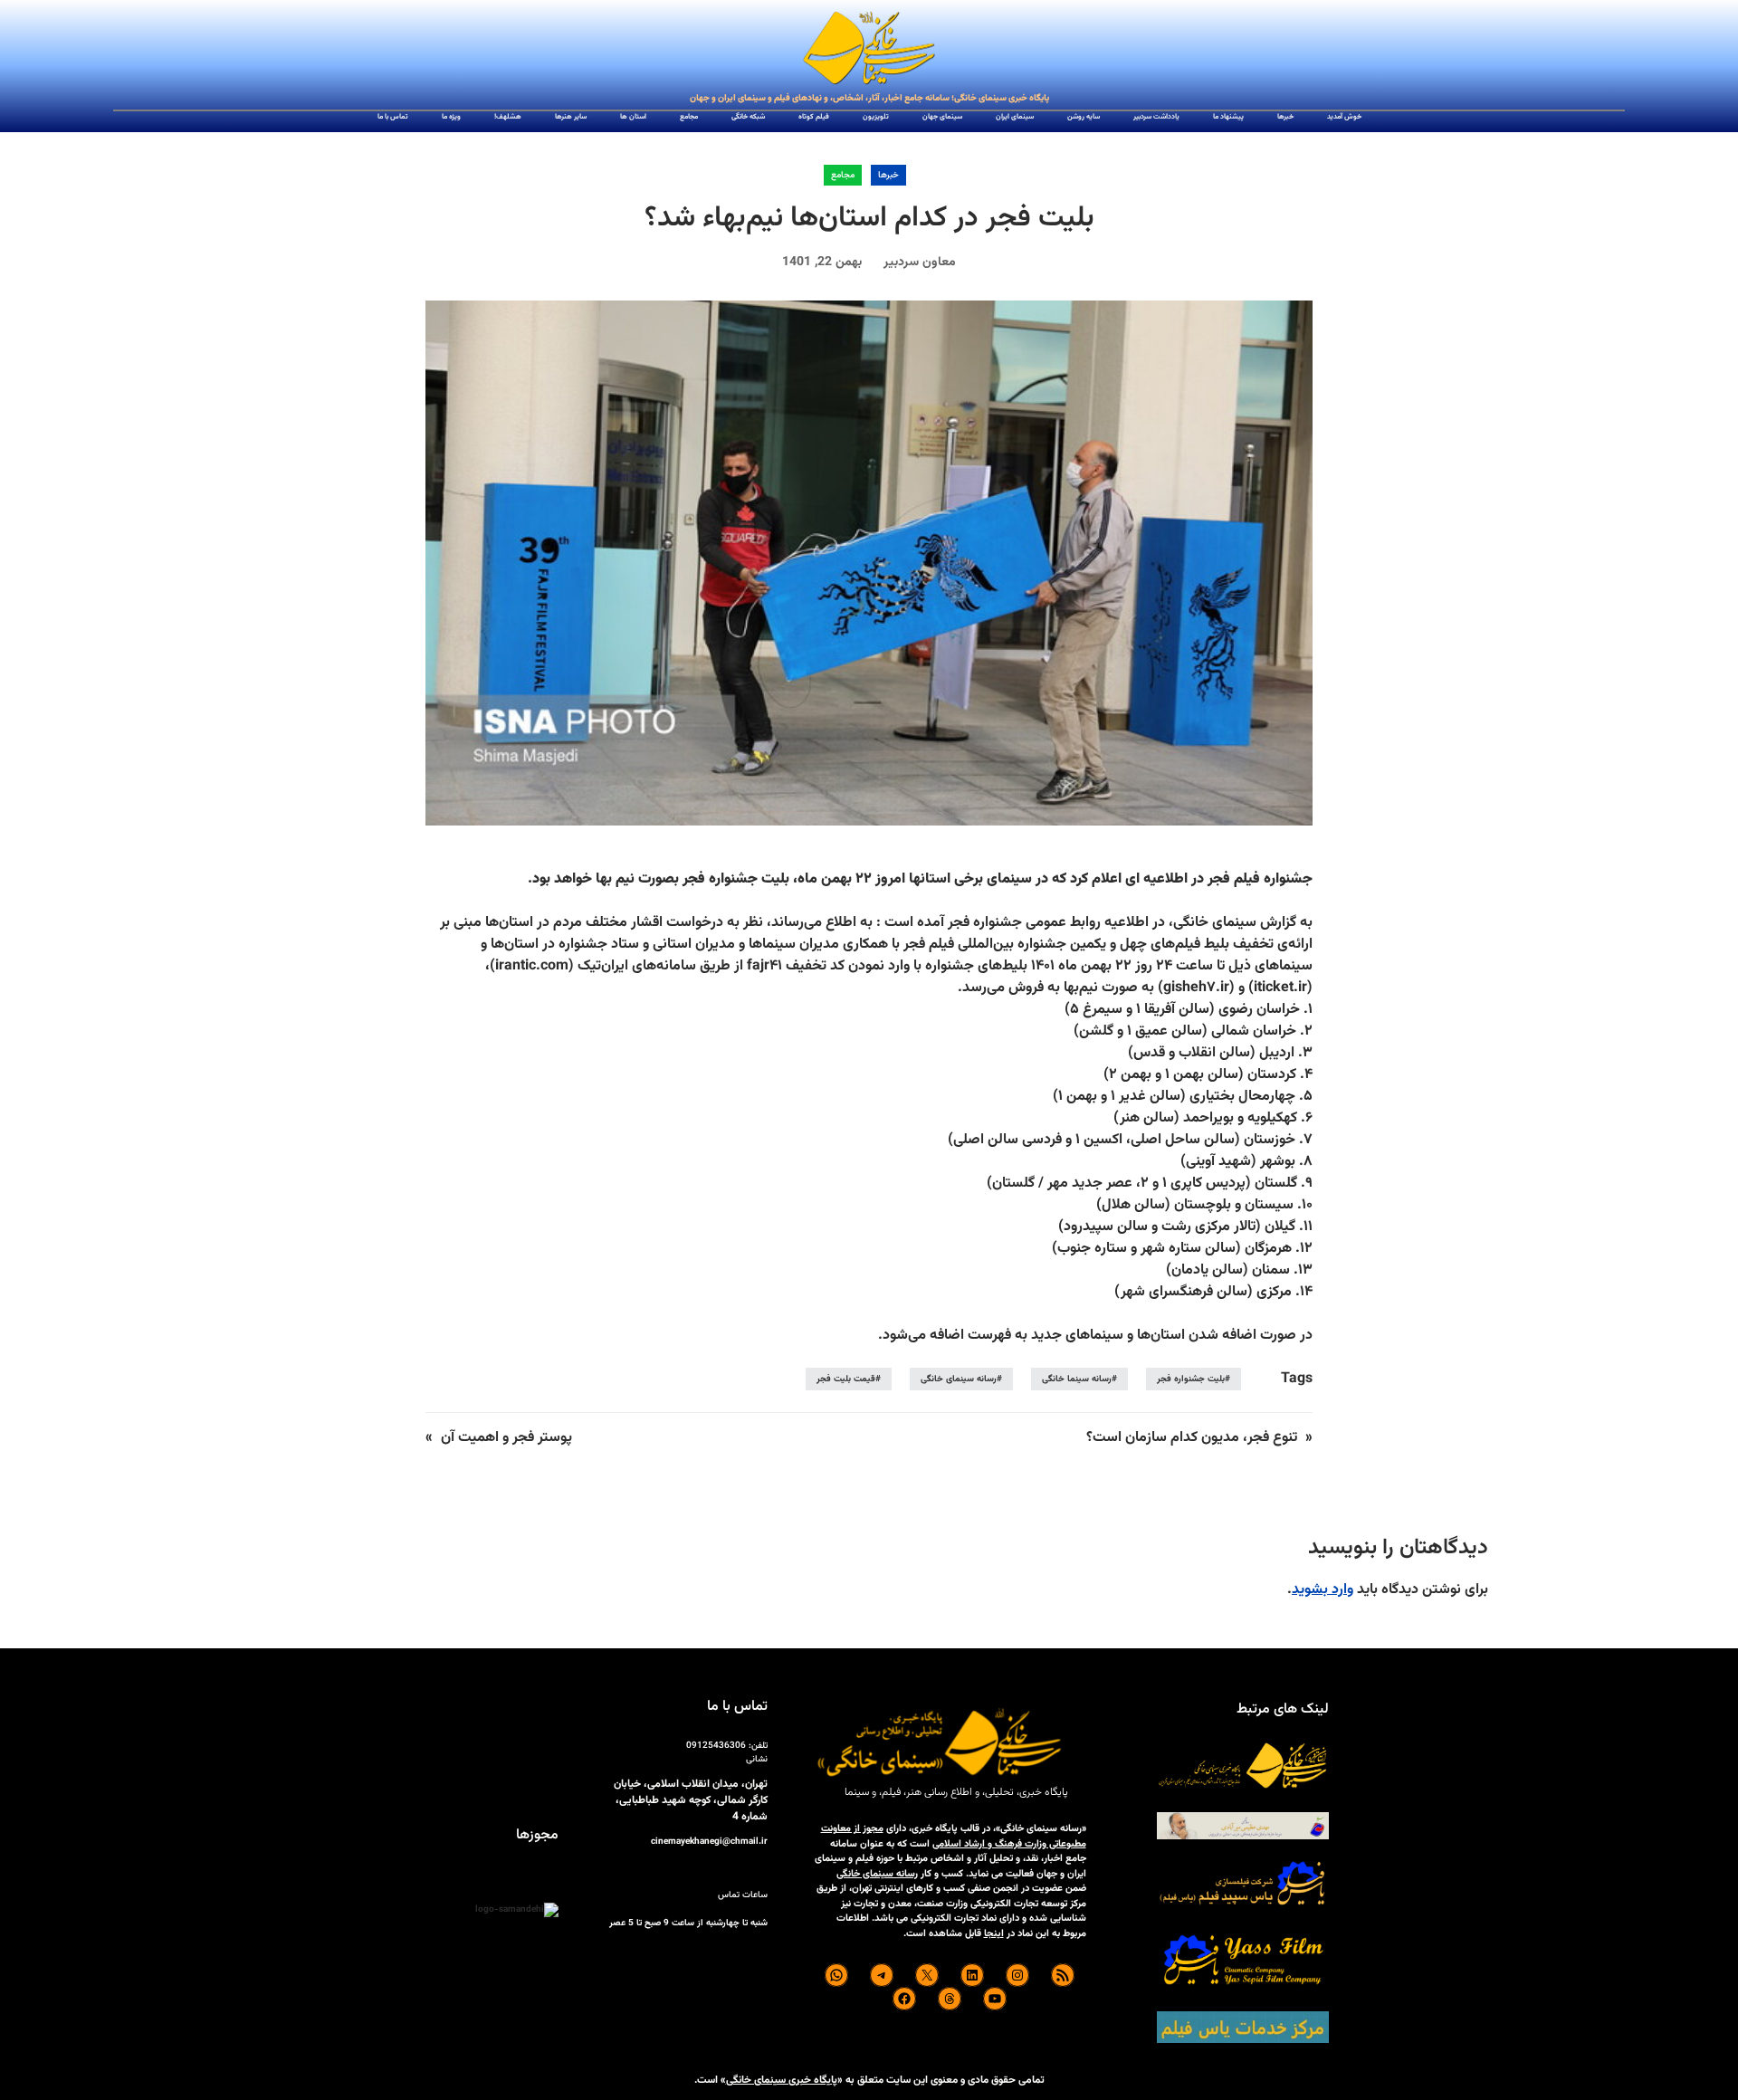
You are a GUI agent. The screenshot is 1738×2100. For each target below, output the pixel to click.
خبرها (888, 175)
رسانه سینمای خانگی (959, 1379)
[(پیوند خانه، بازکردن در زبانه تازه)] (869, 49)
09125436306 (716, 1746)
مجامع (843, 175)
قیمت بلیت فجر (846, 1379)
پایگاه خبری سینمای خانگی (782, 2080)
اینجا (994, 1934)
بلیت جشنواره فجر (1191, 1379)
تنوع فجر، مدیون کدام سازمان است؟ (1192, 1438)
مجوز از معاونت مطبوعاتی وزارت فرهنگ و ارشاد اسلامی (954, 1837)
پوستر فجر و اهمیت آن (506, 1438)
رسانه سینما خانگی (1077, 1379)
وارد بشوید (1323, 1590)
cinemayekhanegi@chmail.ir (709, 1842)
